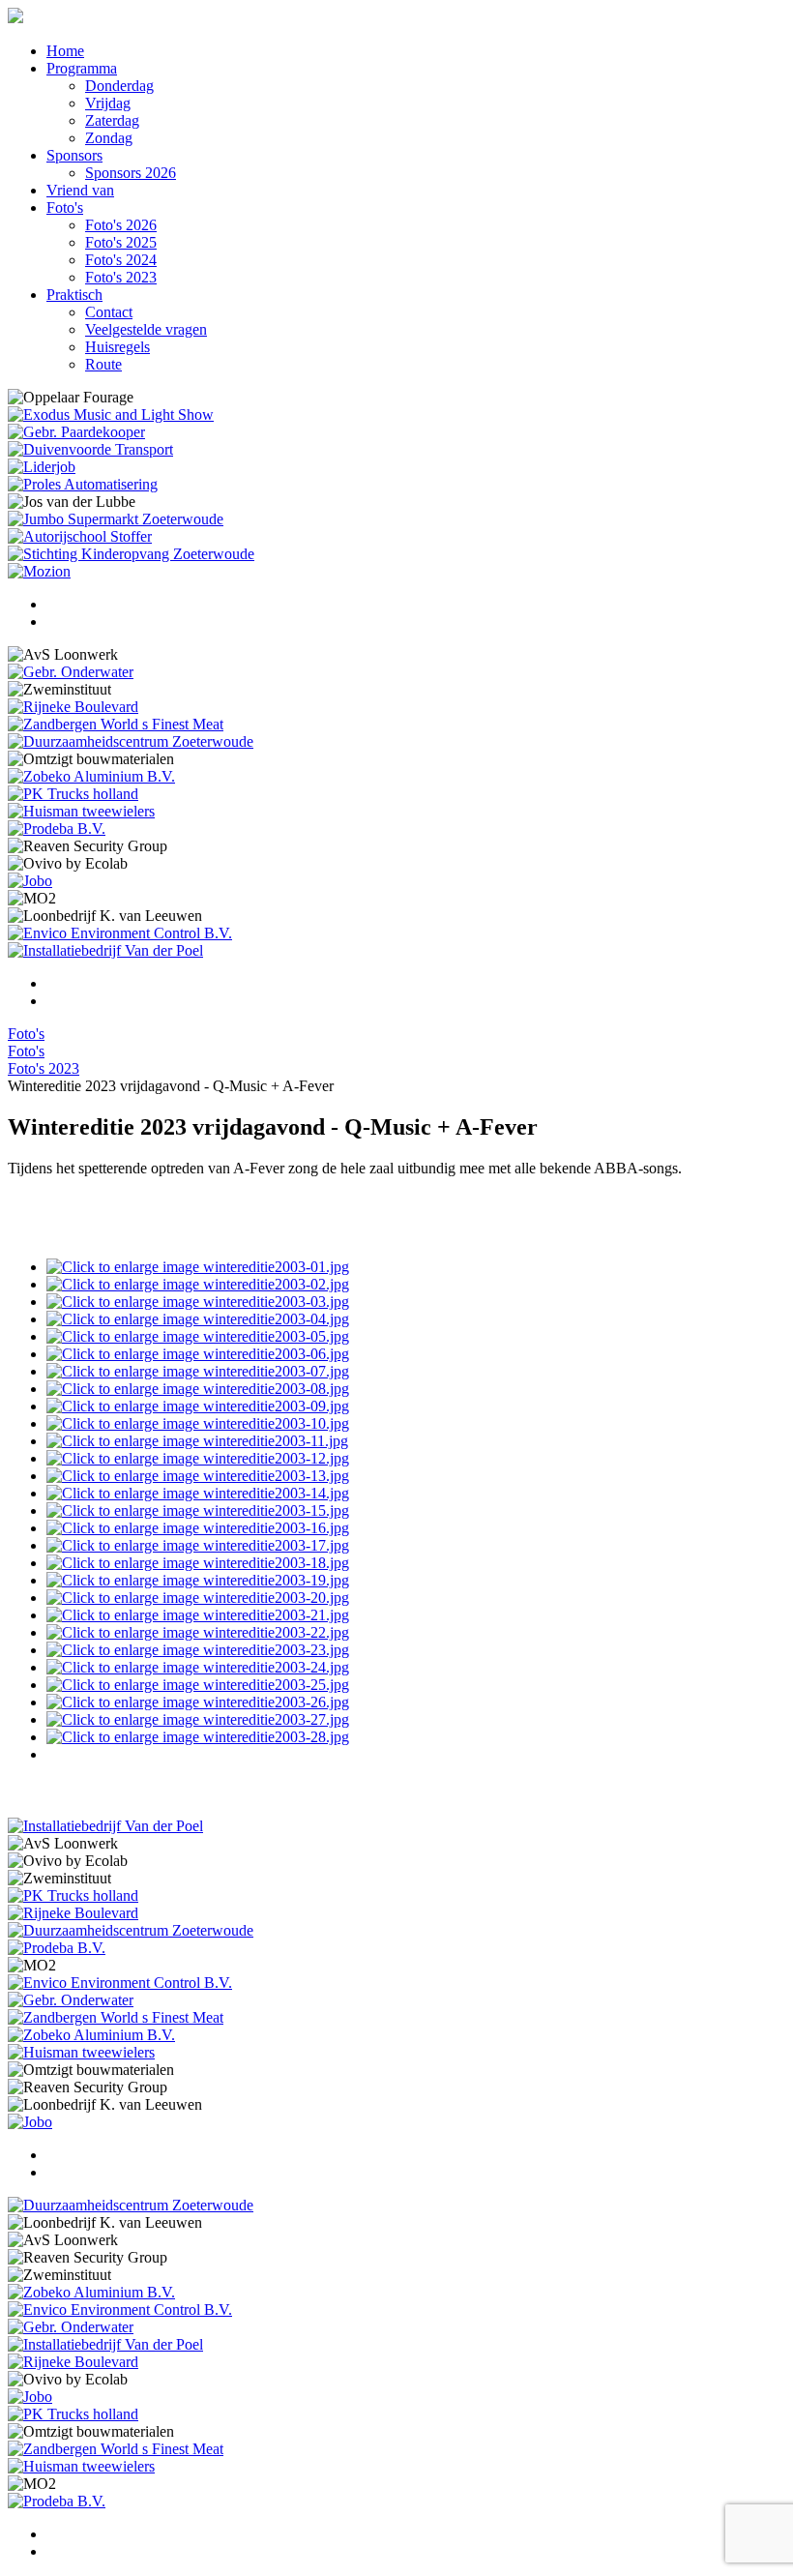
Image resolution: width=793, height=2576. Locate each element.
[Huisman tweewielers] (81, 811)
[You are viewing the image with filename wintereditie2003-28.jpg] (198, 1737)
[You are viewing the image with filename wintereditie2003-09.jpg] (198, 1406)
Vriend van (80, 190)
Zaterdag (112, 120)
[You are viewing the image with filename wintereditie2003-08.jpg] (198, 1389)
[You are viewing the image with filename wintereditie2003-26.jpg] (198, 1702)
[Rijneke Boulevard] (73, 707)
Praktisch (74, 295)
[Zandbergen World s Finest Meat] (116, 724)
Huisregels (117, 347)
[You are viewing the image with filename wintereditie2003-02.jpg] (198, 1284)
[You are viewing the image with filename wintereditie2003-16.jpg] (198, 1528)
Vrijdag (108, 103)
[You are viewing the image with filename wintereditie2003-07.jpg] (198, 1371)
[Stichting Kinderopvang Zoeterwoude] (131, 554)
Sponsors (74, 155)
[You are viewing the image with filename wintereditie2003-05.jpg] (198, 1336)
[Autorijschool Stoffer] (80, 536)
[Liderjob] (42, 467)
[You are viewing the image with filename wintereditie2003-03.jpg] (198, 1302)
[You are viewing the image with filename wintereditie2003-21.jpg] (198, 1615)
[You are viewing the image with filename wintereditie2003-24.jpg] (198, 1667)
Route (103, 364)
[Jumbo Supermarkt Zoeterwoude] (116, 519)
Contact (109, 312)
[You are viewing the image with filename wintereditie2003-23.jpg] (198, 1650)
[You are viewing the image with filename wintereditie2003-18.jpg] (198, 1563)
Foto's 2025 (121, 242)
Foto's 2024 (121, 260)
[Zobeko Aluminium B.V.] (91, 776)
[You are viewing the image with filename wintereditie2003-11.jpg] (197, 1441)
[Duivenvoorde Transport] (90, 449)
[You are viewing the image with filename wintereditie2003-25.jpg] (198, 1685)
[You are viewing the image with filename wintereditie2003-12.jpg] (198, 1458)
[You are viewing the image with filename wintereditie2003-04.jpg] (198, 1319)
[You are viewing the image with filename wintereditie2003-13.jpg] (198, 1476)
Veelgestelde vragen (146, 329)
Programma (82, 68)
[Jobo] (30, 881)
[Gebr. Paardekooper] (76, 432)
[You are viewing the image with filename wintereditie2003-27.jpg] (198, 1719)
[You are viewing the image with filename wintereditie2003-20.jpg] (198, 1598)
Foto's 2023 (121, 277)
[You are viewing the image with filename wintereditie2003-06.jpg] (198, 1354)
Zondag (109, 138)
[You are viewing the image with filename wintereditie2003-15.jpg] (198, 1510)
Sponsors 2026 (131, 173)
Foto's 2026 (121, 225)
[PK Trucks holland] (73, 794)
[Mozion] (39, 571)
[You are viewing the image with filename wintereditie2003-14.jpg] (198, 1493)
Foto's (65, 207)
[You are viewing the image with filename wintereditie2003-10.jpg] (198, 1423)
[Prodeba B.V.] (57, 829)
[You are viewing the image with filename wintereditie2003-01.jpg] (198, 1267)
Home (65, 51)
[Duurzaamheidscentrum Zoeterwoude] (131, 741)
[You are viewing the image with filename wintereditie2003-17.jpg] (198, 1545)
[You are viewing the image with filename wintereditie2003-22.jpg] (198, 1632)
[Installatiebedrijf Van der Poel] (105, 950)
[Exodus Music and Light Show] (111, 415)
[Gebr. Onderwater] (71, 672)
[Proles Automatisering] (83, 484)
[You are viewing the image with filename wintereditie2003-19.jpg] (198, 1580)
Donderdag (119, 86)
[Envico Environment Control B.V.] (120, 933)
